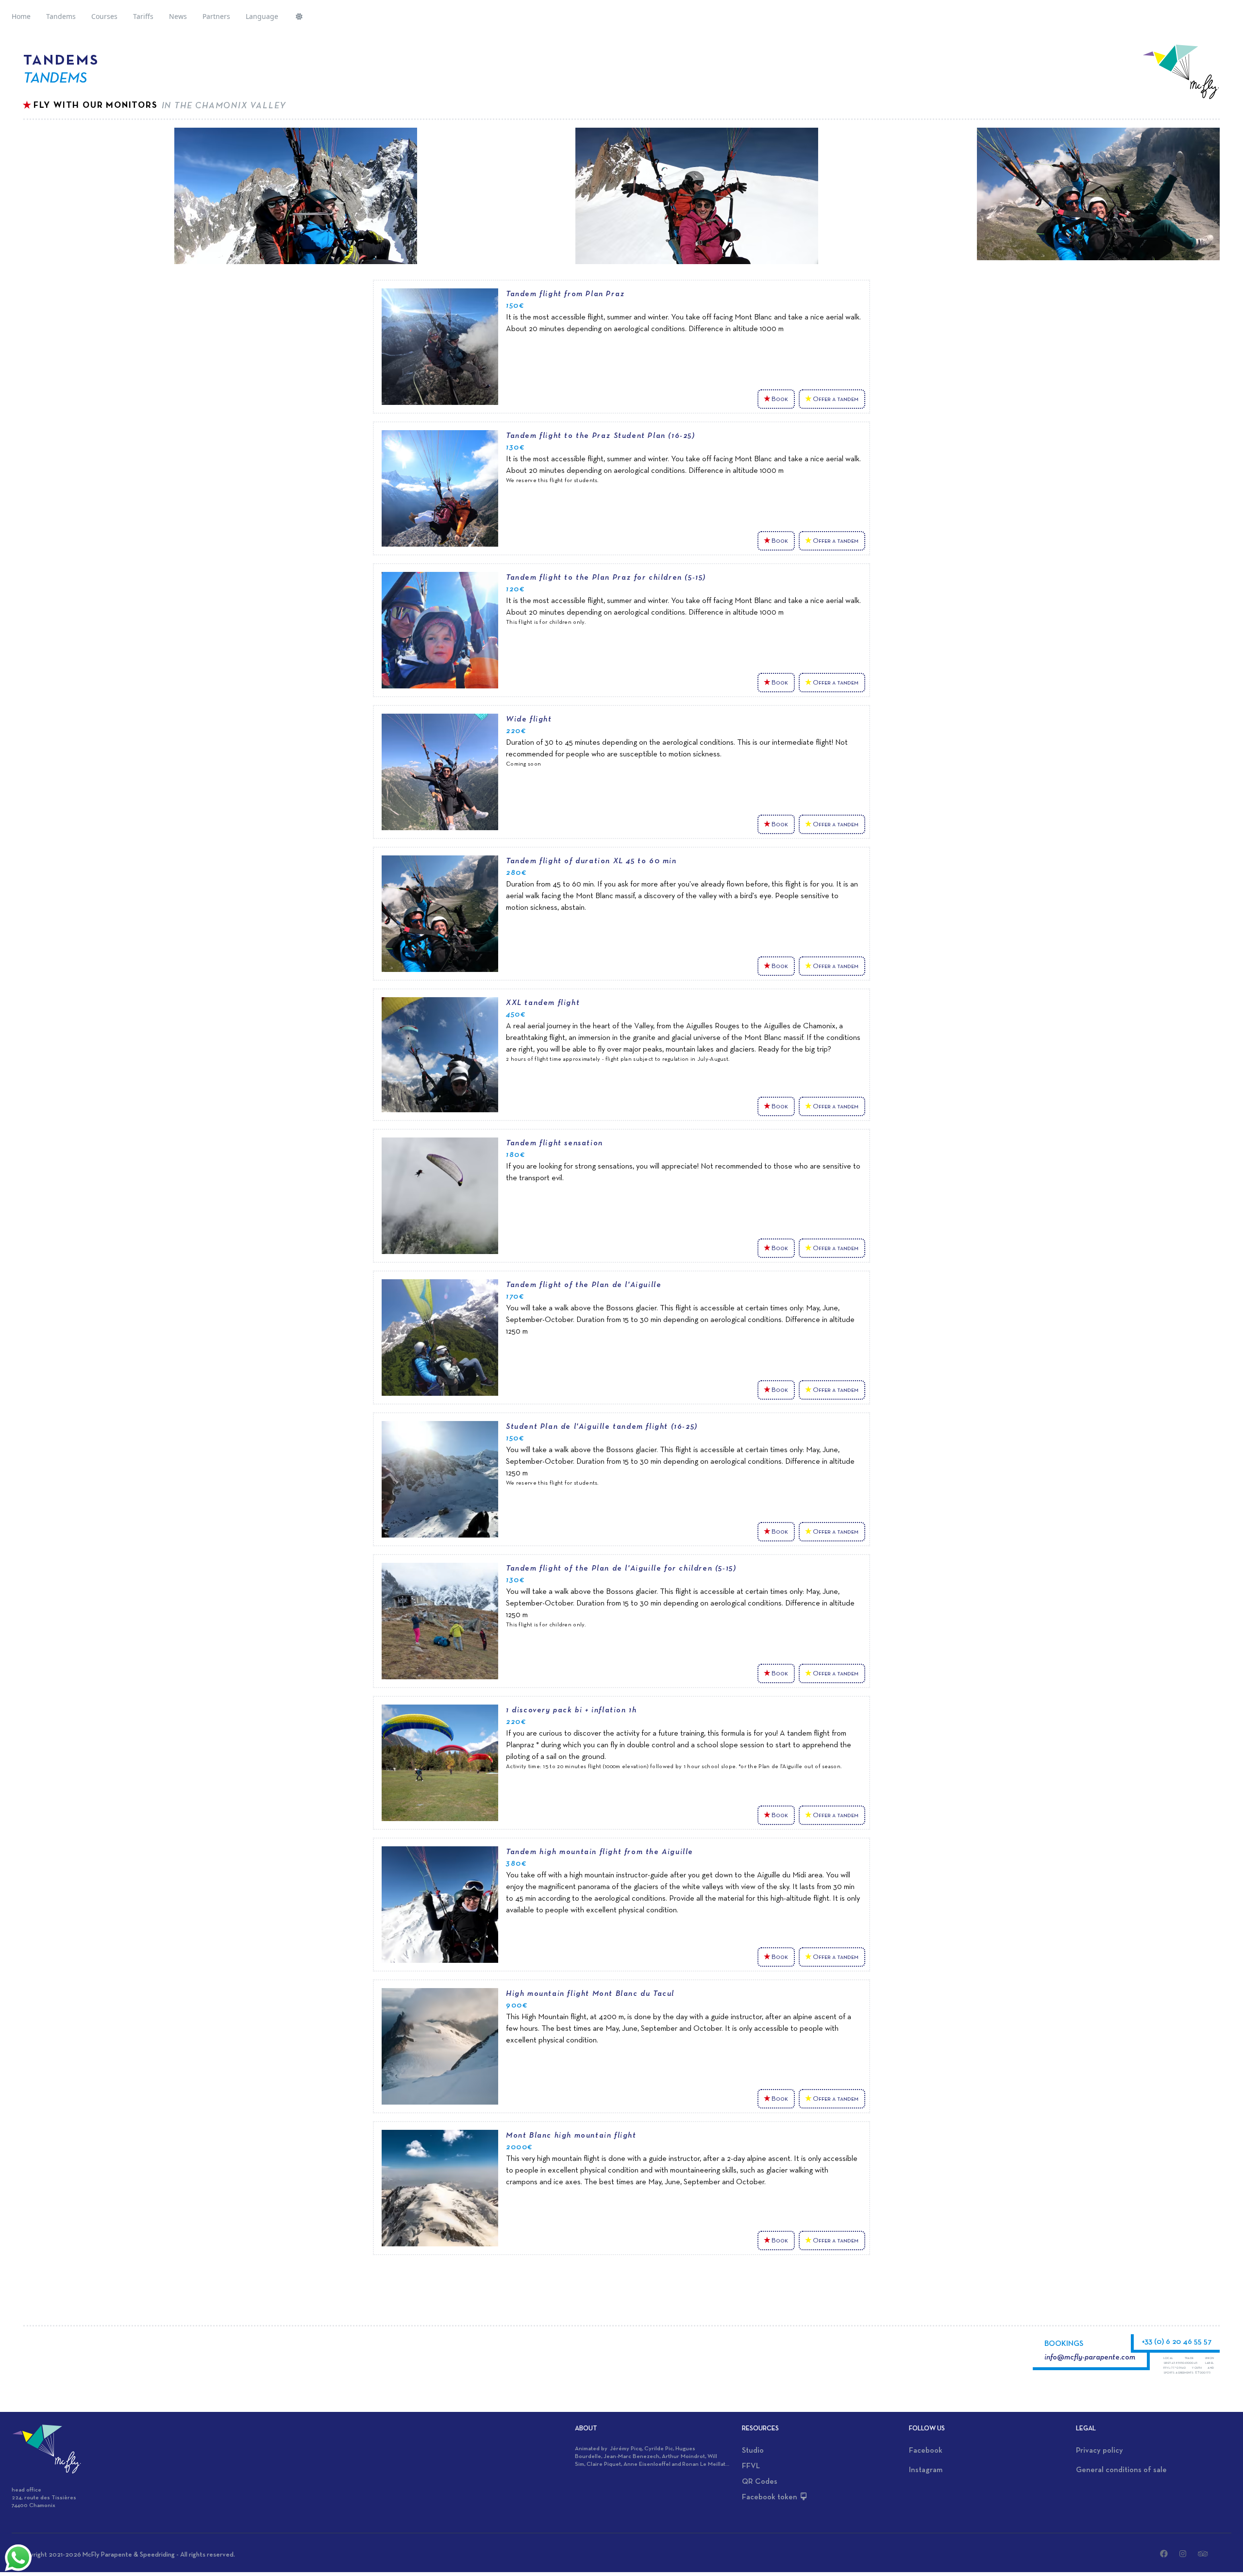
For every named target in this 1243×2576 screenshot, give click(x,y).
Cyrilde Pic (659, 2449)
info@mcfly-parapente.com (1090, 2358)
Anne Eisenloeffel (647, 2464)
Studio (753, 2451)
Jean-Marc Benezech (631, 2457)
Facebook (926, 2451)
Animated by (592, 2449)
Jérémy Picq (626, 2449)
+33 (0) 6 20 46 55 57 (1177, 2342)
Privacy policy (1100, 2451)
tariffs (143, 16)
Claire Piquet (604, 2464)
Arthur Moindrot (683, 2457)
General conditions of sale (1121, 2470)
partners (216, 16)
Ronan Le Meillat (704, 2464)
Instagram (926, 2470)
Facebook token (771, 2497)
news (178, 16)
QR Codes (760, 2482)
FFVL (751, 2466)
